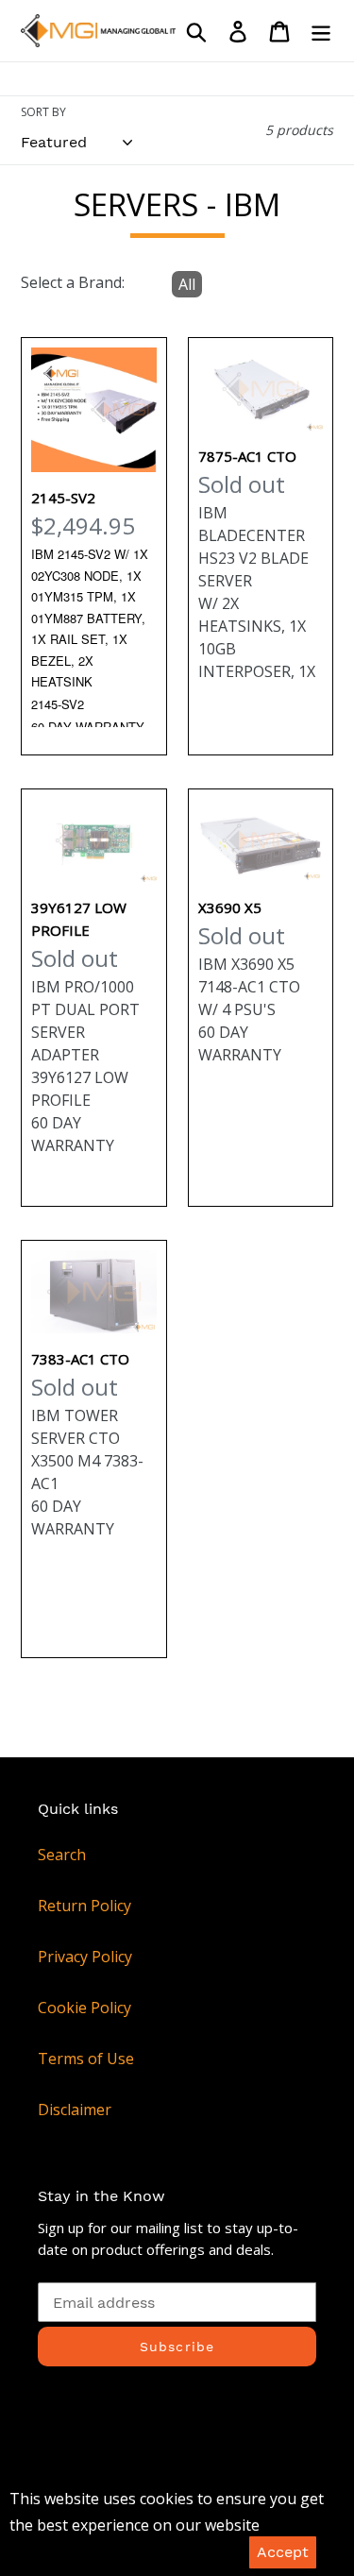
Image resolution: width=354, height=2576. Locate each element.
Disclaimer (75, 2110)
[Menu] (321, 31)
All (187, 284)
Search (62, 1855)
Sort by (43, 112)
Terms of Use (86, 2059)
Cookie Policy (84, 2008)
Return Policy (84, 1906)
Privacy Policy (85, 1957)
